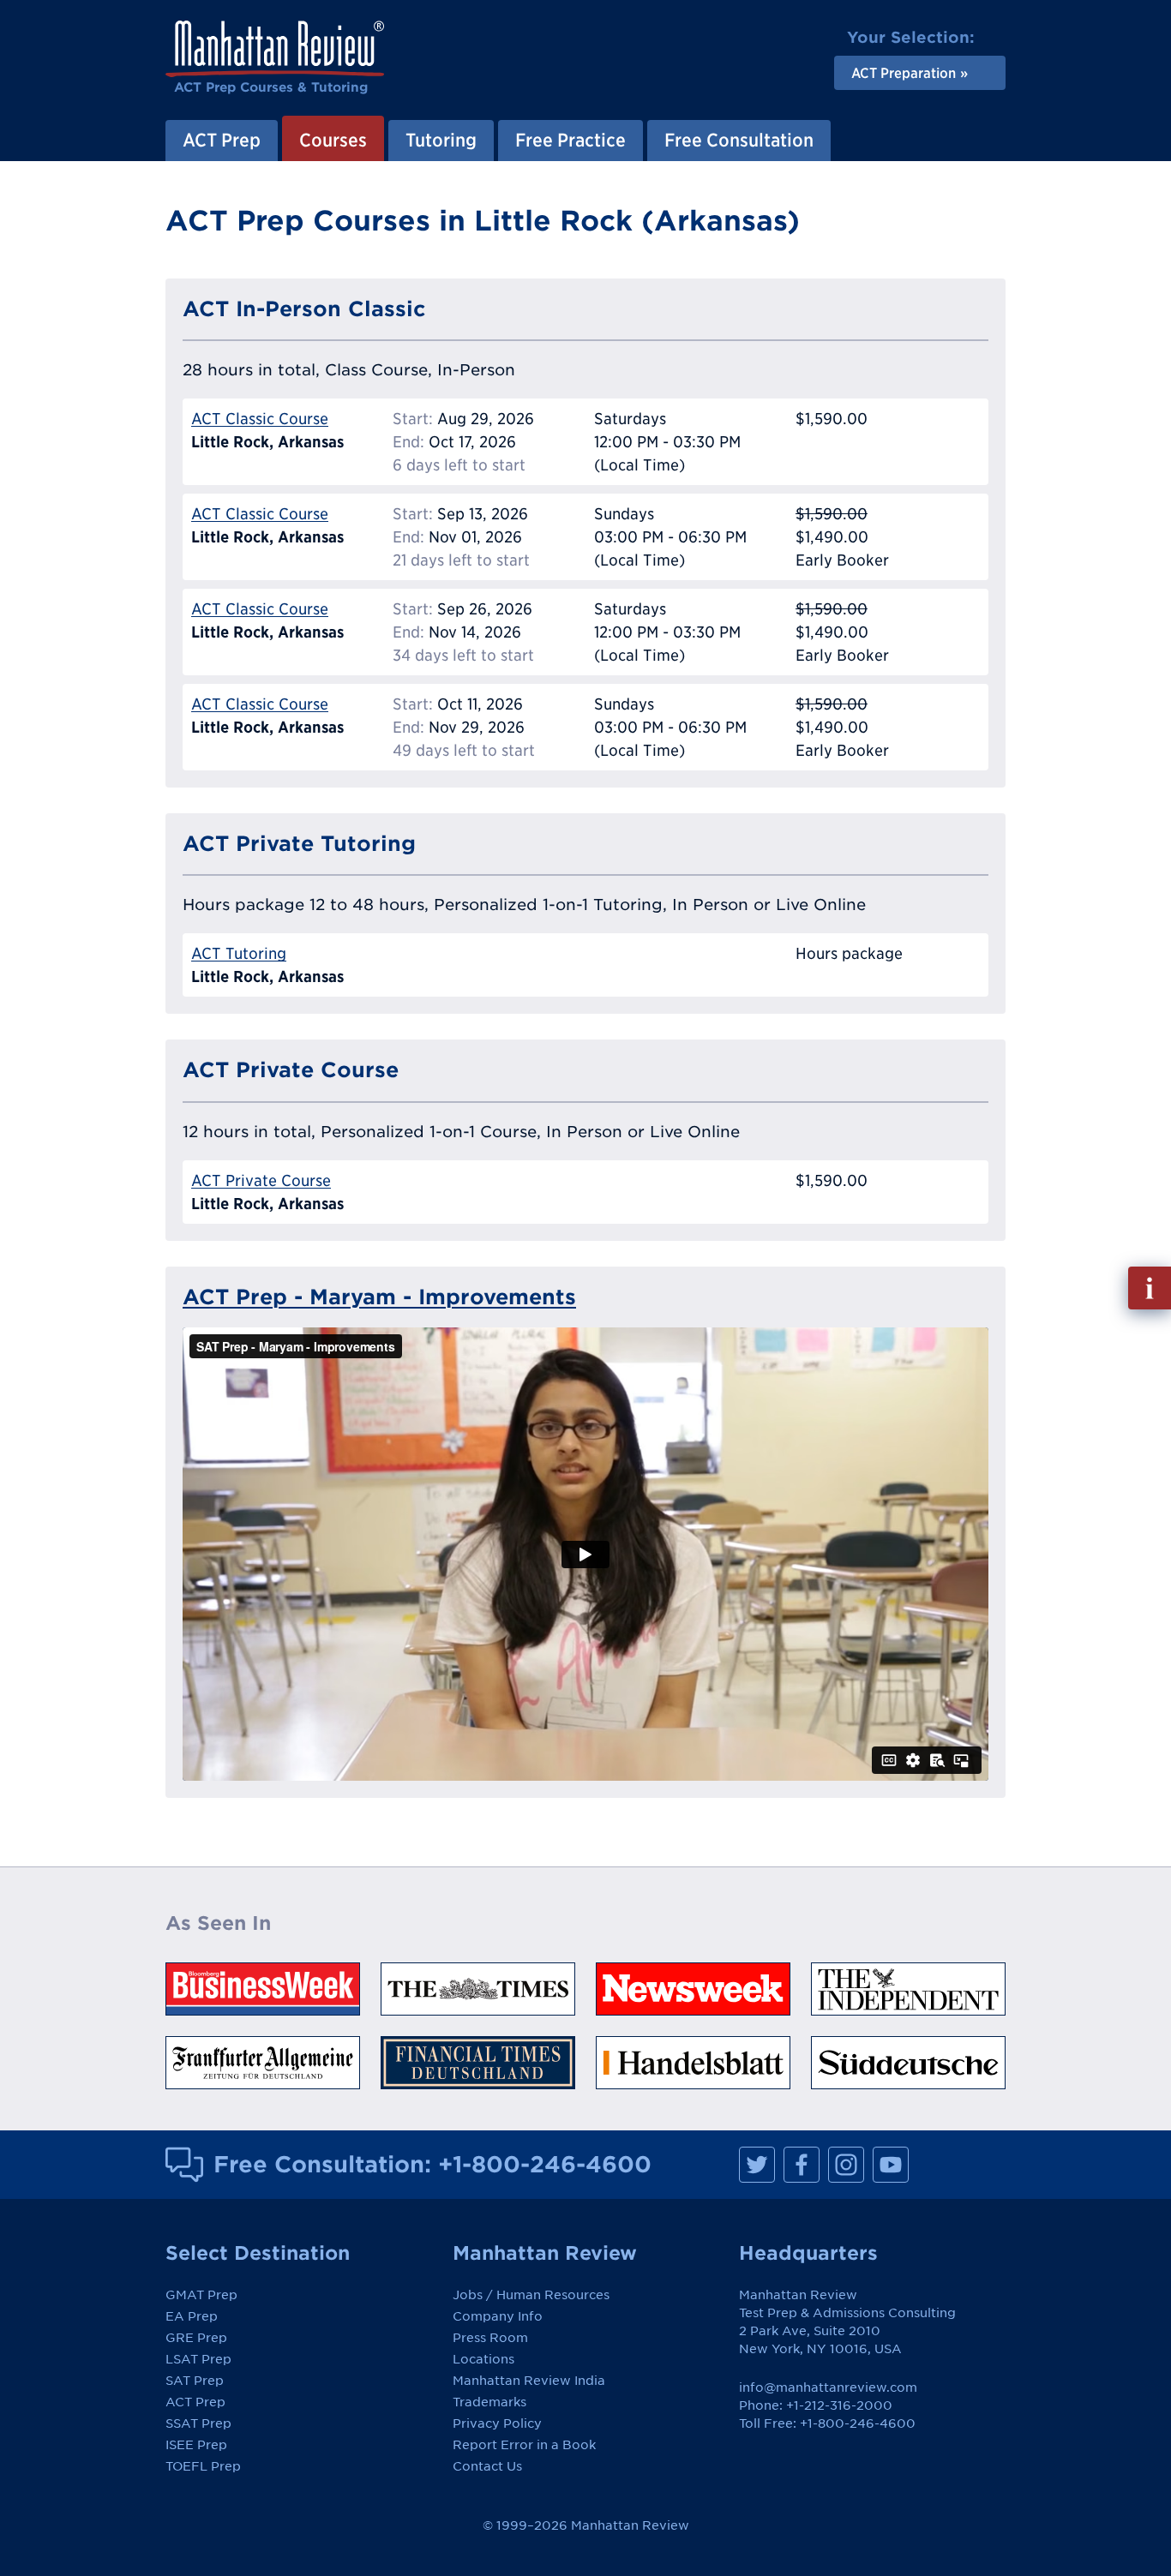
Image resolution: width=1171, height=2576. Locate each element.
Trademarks (489, 2402)
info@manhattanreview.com (828, 2387)
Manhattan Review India (529, 2381)
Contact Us (487, 2466)
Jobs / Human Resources (531, 2295)
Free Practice (570, 140)
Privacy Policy (497, 2423)
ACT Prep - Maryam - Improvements (379, 1297)
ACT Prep (222, 140)
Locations (483, 2359)
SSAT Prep (198, 2423)
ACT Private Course (261, 1180)
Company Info (498, 2316)
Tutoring (441, 140)
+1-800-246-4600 (545, 2164)
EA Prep (192, 2316)
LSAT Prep (198, 2359)
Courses (333, 140)
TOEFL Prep (203, 2466)
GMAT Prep (201, 2295)
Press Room (490, 2338)
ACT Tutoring (239, 953)
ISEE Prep (196, 2445)
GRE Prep (196, 2338)
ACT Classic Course (260, 419)
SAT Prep (195, 2381)
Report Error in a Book (524, 2445)
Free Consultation (739, 140)
